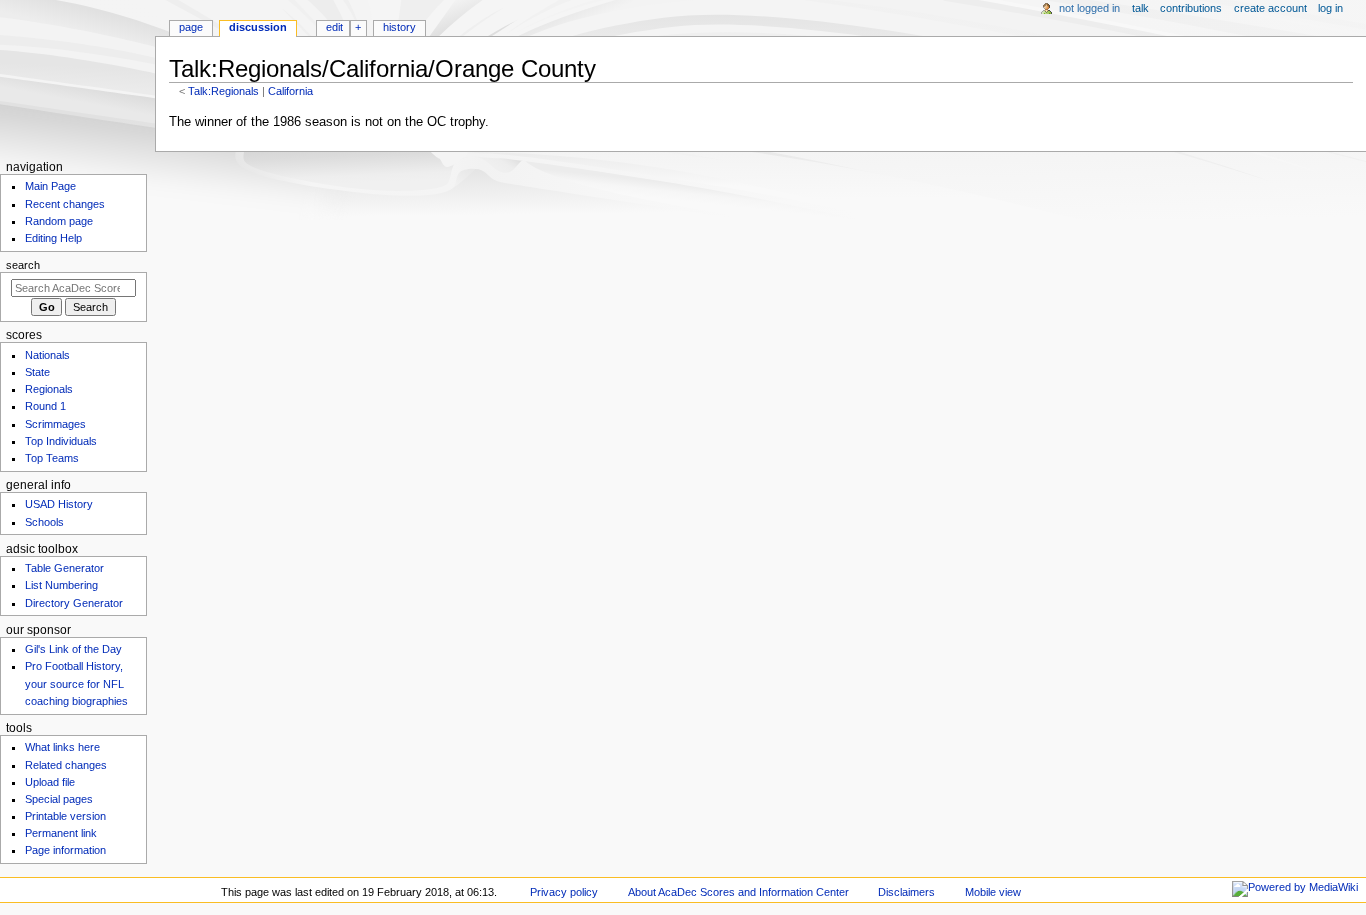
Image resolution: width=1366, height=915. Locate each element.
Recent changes (65, 204)
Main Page (50, 186)
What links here (62, 747)
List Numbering (61, 585)
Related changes (66, 765)
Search (23, 265)
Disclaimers (906, 892)
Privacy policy (564, 892)
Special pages (59, 799)
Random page (59, 221)
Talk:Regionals (223, 91)
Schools (44, 522)
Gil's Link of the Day (73, 649)
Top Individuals (61, 441)
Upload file (50, 782)
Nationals (47, 355)
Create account (1270, 8)
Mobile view (993, 892)
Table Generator (64, 568)
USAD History (59, 504)
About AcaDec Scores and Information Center (738, 892)
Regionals (49, 389)
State (37, 372)
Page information (65, 850)
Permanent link (61, 833)
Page (191, 27)
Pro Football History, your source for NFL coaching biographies (76, 683)
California (290, 91)
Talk (1140, 8)
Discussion (258, 27)
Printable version (65, 816)
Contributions (1191, 8)
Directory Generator (74, 603)
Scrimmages (55, 424)
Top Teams (52, 458)
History (399, 27)
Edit (334, 27)
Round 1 (45, 406)
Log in (1330, 8)
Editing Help (53, 238)
